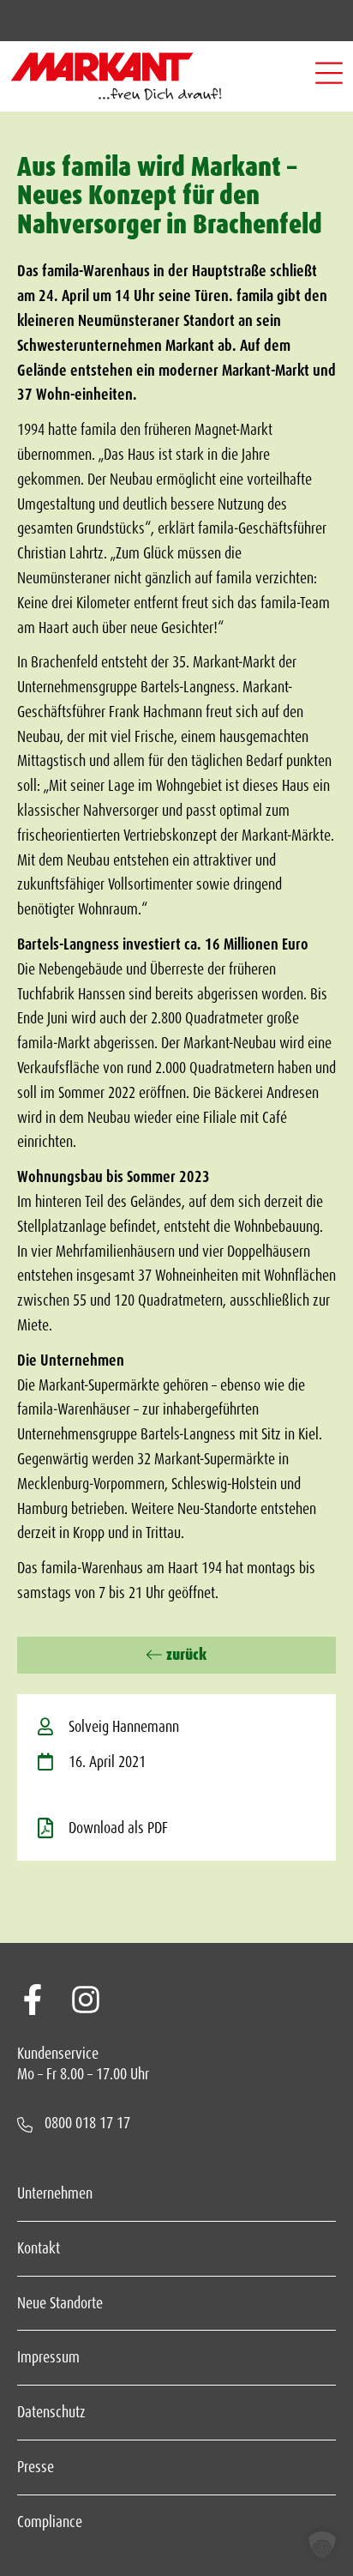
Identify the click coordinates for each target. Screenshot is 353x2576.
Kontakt (39, 2248)
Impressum (48, 2357)
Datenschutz (51, 2412)
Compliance (50, 2522)
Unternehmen (55, 2193)
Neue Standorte (60, 2303)
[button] (329, 76)
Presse (36, 2467)
